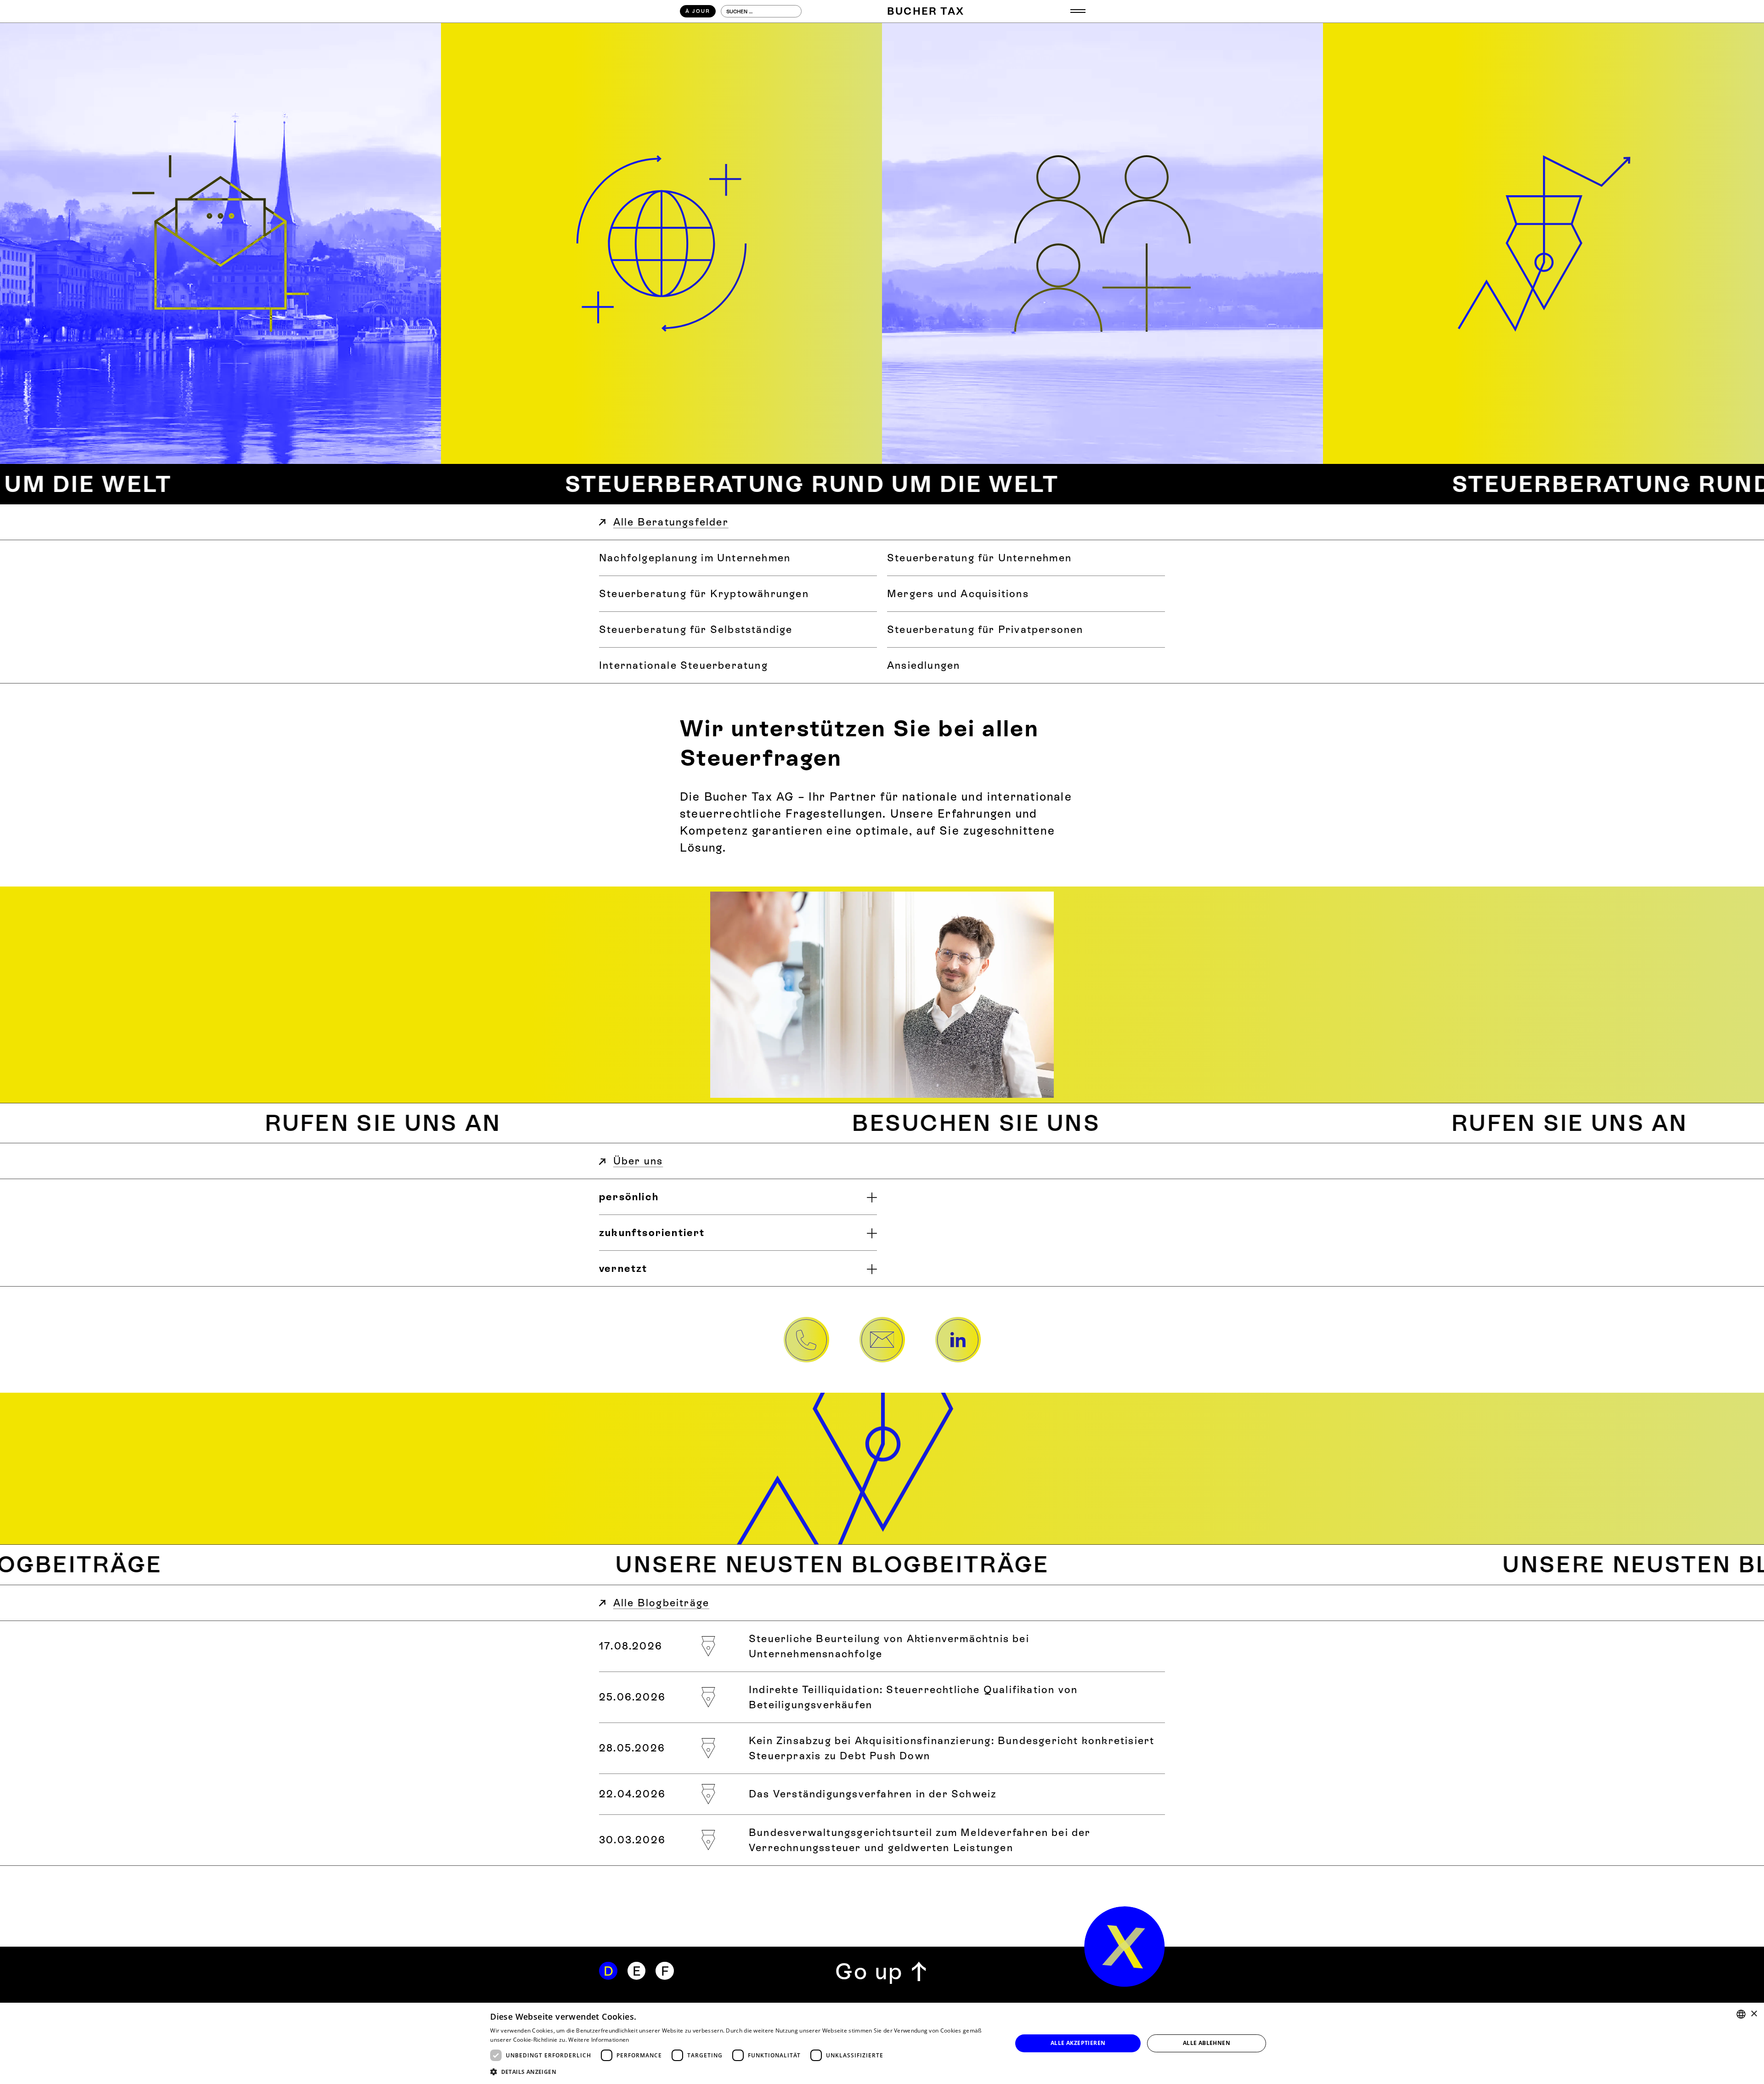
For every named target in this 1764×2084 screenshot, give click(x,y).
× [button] (1754, 2014)
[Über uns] (1102, 243)
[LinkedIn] (958, 1340)
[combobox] (1741, 2014)
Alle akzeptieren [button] (1078, 2043)
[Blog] (1543, 243)
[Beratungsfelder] (661, 243)
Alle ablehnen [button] (1207, 2043)
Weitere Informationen (599, 2040)
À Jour (698, 11)
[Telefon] (806, 1340)
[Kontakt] (220, 243)
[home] (1125, 1947)
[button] (1078, 11)
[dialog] (882, 2043)
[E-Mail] (882, 1340)
